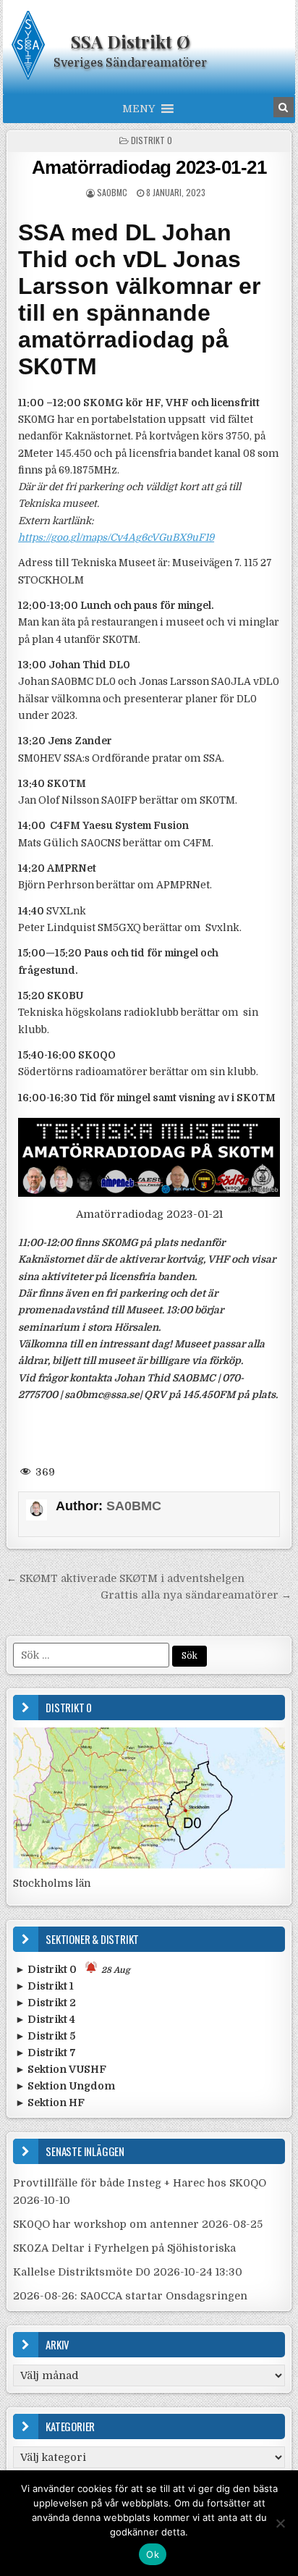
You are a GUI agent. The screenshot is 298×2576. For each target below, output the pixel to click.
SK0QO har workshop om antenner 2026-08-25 (138, 2224)
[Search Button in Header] (284, 107)
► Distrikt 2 (46, 2003)
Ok (153, 2554)
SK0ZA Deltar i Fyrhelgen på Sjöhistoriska (124, 2248)
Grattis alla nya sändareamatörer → (196, 1595)
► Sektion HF (50, 2103)
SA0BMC (112, 192)
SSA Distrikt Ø (131, 41)
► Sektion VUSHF (61, 2069)
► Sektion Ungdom (65, 2086)
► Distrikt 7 (46, 2053)
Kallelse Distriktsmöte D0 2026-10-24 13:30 (128, 2272)
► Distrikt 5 (45, 2036)
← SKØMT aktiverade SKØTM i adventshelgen (125, 1578)
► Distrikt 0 (73, 1969)
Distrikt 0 (152, 140)
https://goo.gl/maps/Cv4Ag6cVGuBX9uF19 (116, 538)
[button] (139, 109)
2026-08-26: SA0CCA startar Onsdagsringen (130, 2296)
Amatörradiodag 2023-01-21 (149, 167)
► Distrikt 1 (44, 1986)
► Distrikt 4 (45, 2019)
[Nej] (280, 2523)
